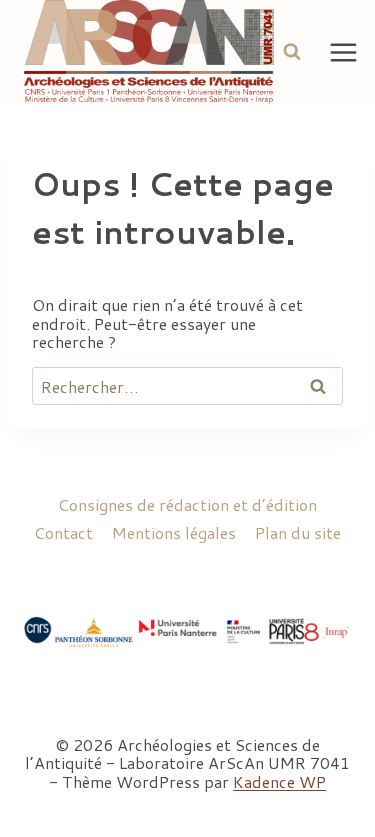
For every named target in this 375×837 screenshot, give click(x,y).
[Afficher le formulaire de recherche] (292, 52)
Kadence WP (279, 781)
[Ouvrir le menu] (344, 52)
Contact (63, 532)
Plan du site (298, 532)
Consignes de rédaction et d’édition (187, 504)
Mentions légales (174, 532)
